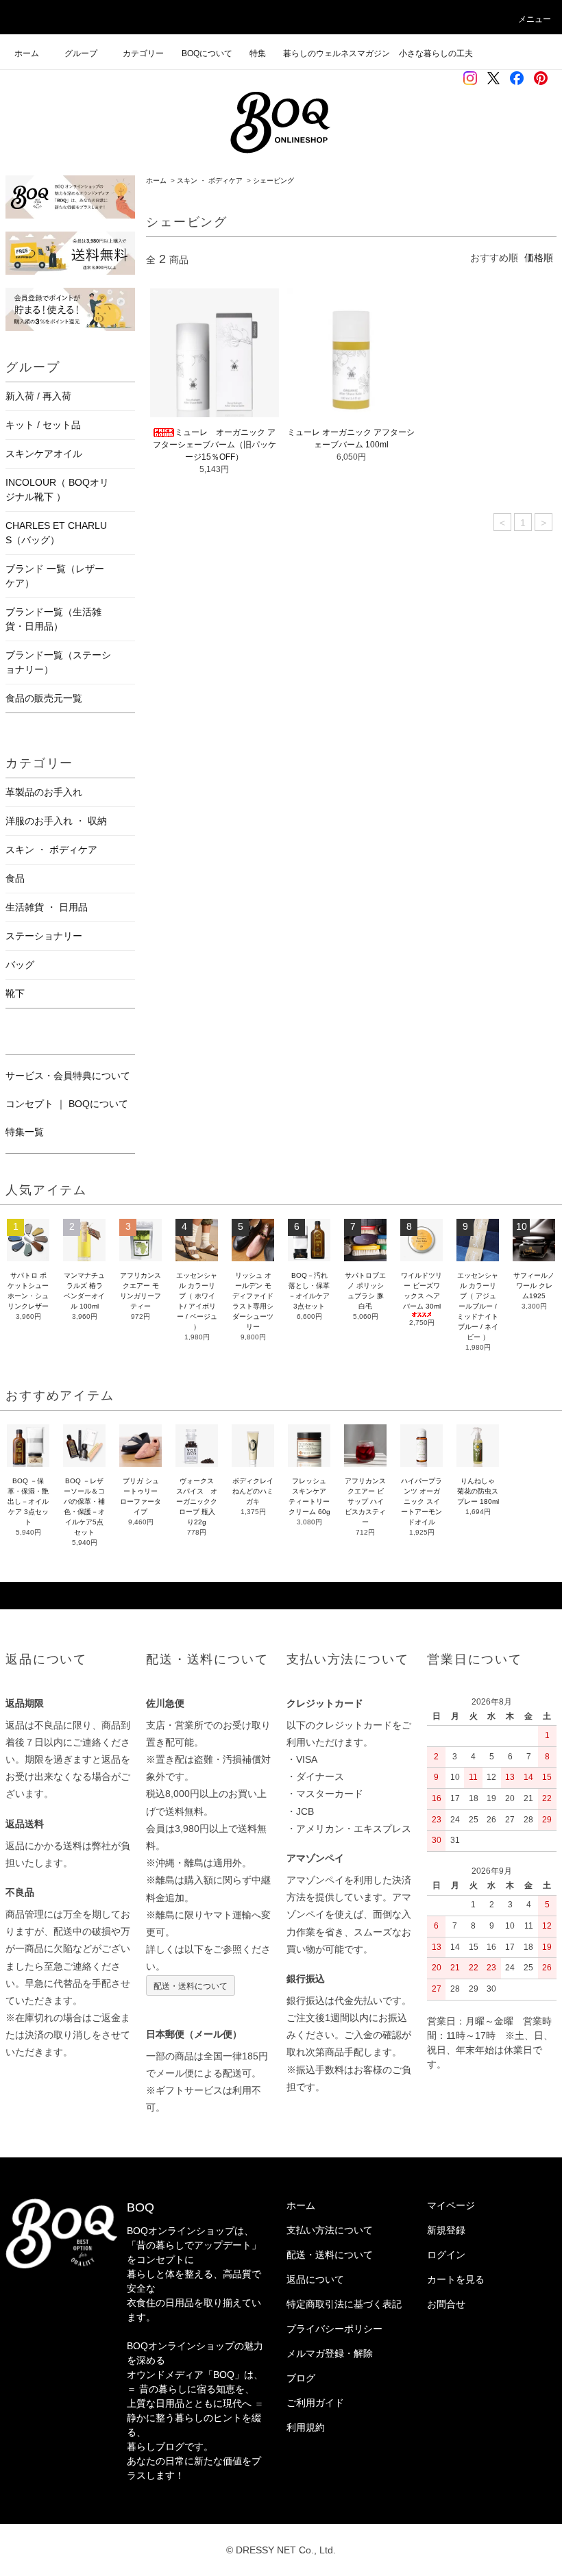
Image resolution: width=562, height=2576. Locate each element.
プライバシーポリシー (334, 2329)
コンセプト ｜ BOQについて (67, 1104)
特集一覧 (25, 1132)
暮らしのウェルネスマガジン (337, 53)
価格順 (539, 258)
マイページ (451, 2205)
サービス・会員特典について (68, 1076)
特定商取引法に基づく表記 (344, 2304)
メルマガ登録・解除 (330, 2353)
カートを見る (456, 2279)
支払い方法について (330, 2230)
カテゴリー (143, 53)
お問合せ (446, 2304)
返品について (315, 2279)
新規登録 (446, 2230)
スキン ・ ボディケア (210, 181)
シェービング (273, 181)
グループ (81, 53)
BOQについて (211, 53)
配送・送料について (191, 1985)
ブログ (301, 2378)
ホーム (27, 53)
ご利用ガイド (315, 2403)
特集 (262, 53)
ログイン (446, 2255)
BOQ (140, 2207)
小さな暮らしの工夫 (436, 53)
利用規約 (306, 2427)
